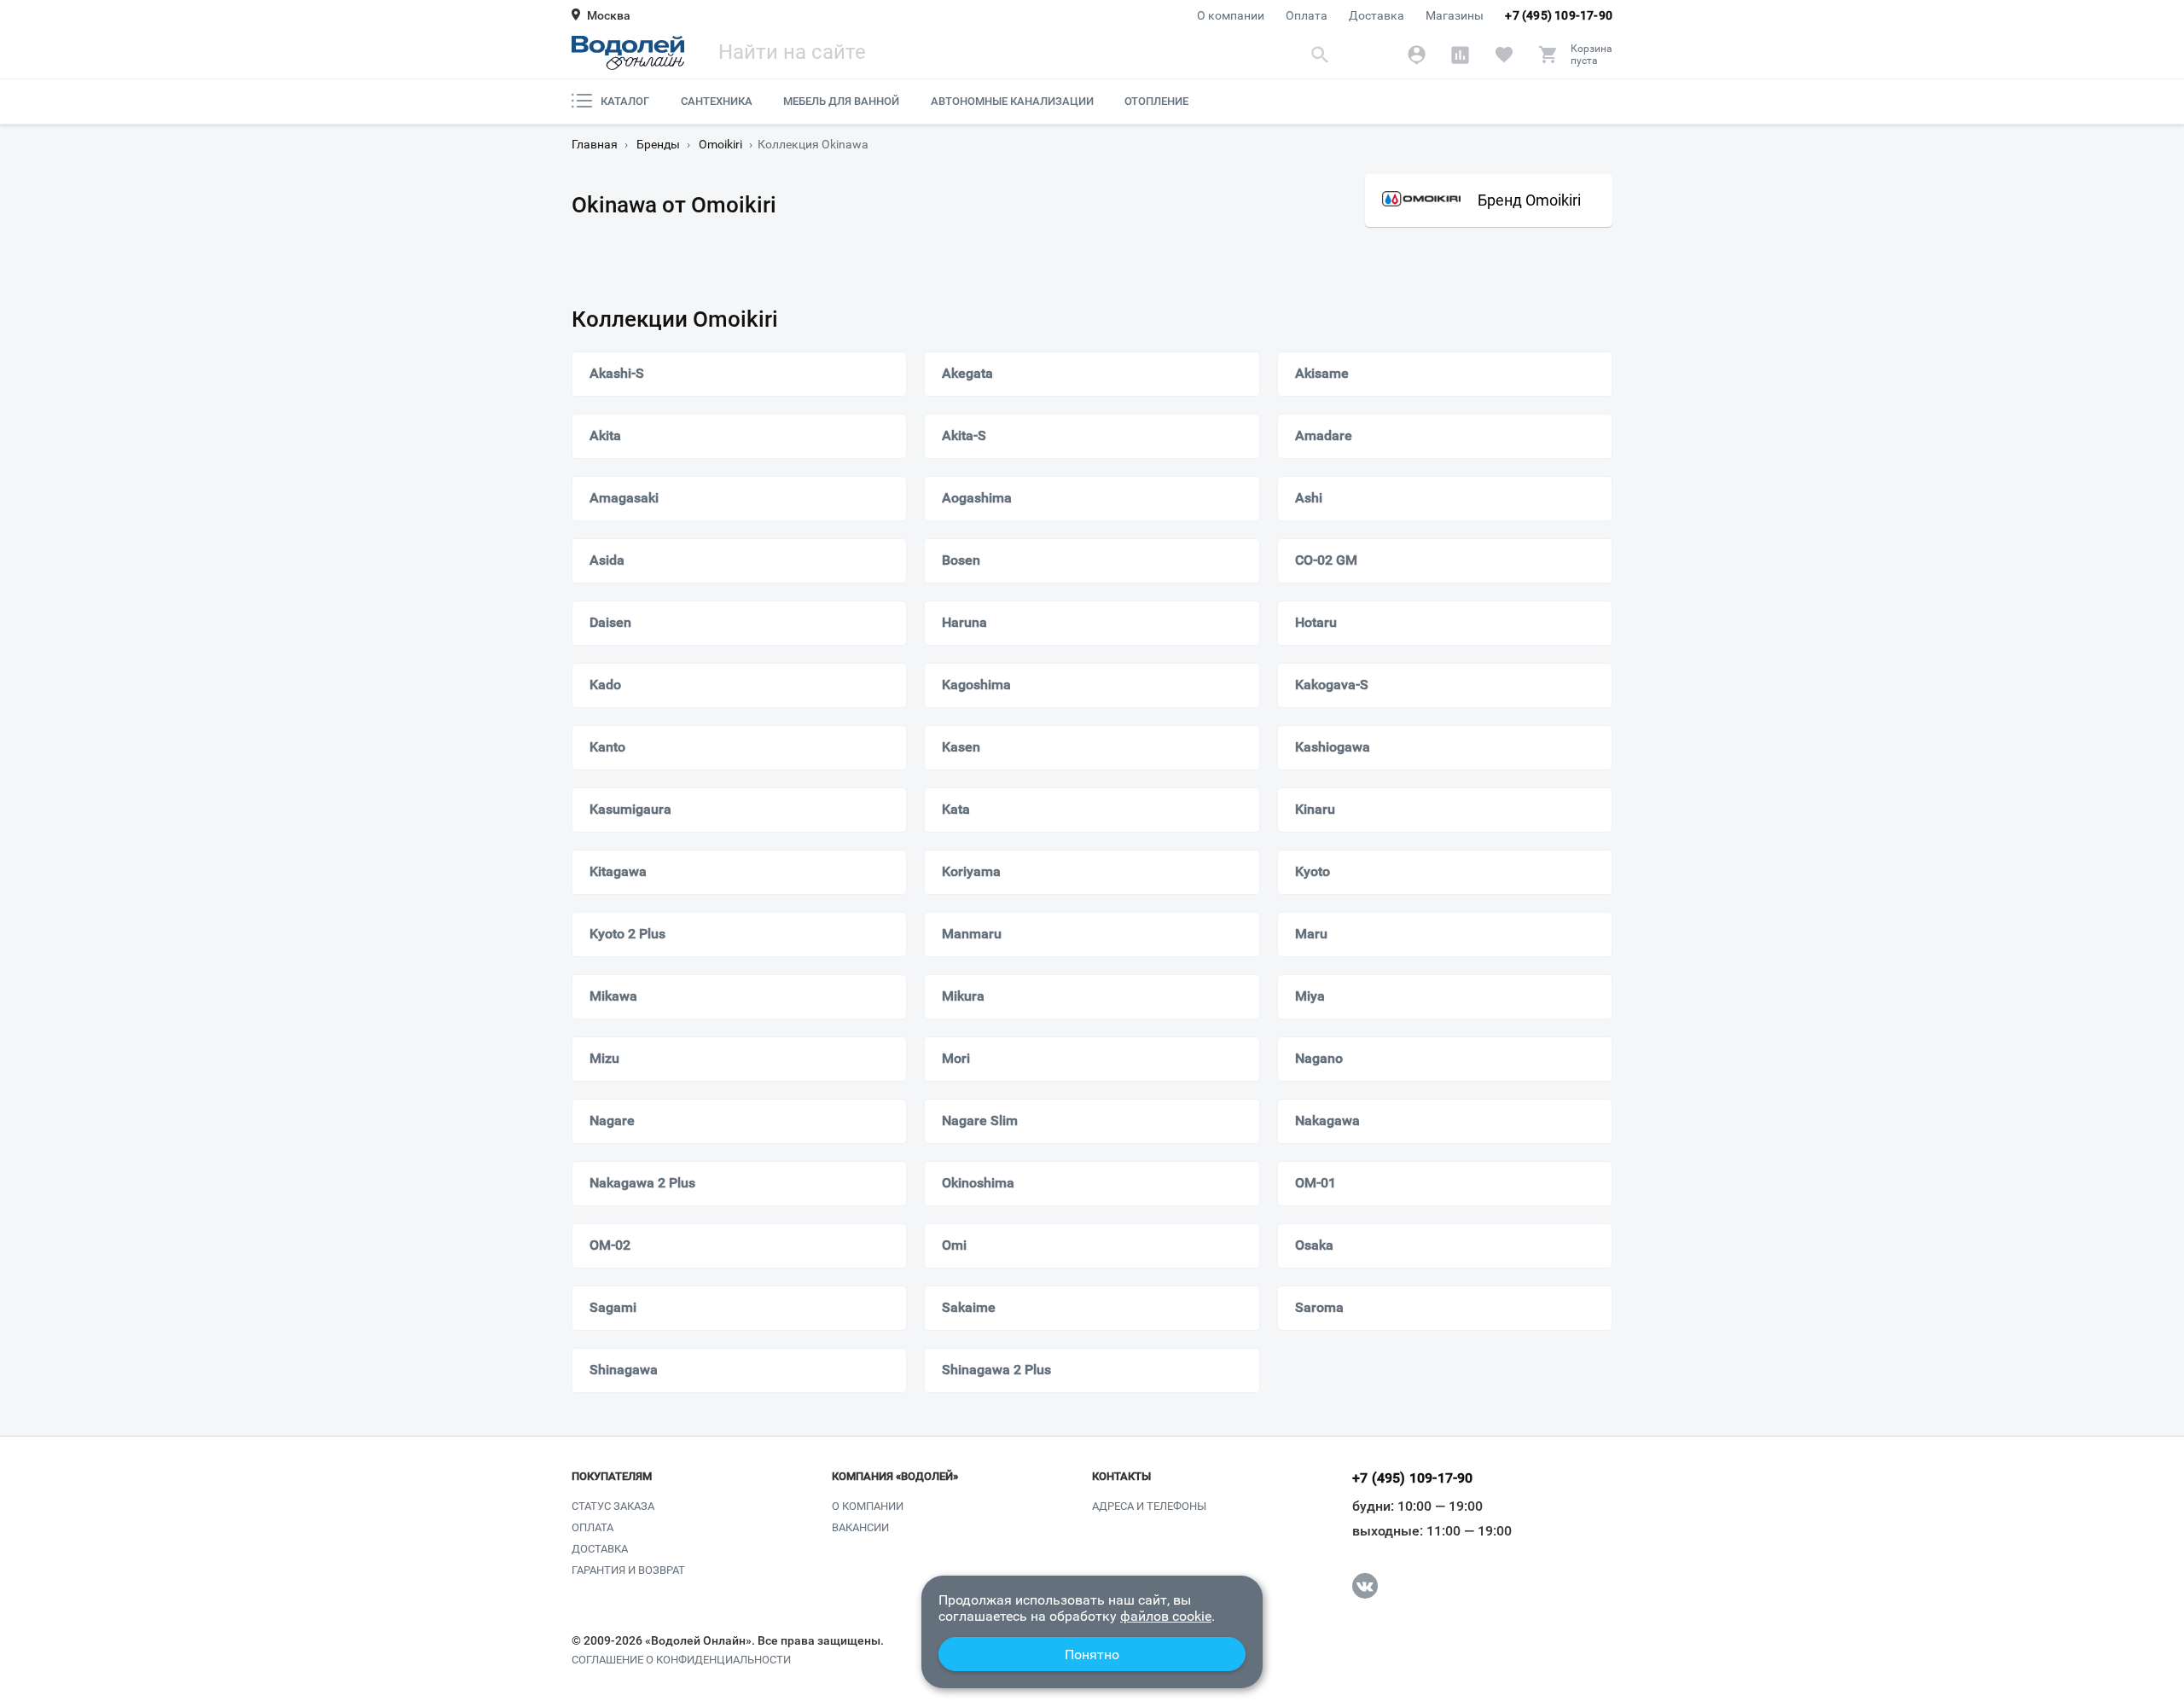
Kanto (607, 747)
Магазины (1455, 15)
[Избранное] (1504, 55)
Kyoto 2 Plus (627, 934)
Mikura (963, 996)
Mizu (604, 1058)
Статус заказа (613, 1506)
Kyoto (1313, 871)
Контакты (1121, 1477)
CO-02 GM (1326, 560)
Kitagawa (618, 871)
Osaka (1314, 1245)
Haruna (964, 622)
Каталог (625, 101)
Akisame (1322, 373)
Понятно (1092, 1655)
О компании (1231, 15)
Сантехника (717, 101)
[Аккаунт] (1417, 55)
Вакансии (860, 1527)
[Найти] (1320, 54)
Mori (956, 1058)
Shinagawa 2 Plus (996, 1370)
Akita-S (964, 435)
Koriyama (971, 871)
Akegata (967, 373)
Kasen (961, 747)
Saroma (1319, 1307)
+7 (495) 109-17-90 (1559, 15)
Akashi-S (617, 373)
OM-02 (610, 1245)
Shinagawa (624, 1370)
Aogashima (977, 498)
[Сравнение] (1460, 55)
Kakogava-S (1332, 685)
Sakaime (969, 1307)
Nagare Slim (980, 1120)
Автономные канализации (1012, 101)
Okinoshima (978, 1183)
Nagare (612, 1120)
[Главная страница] (628, 53)
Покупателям (612, 1477)
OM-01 (1316, 1183)
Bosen (961, 560)
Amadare (1324, 435)
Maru (1311, 934)
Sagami (613, 1307)
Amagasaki (624, 498)
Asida (607, 560)
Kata (956, 809)
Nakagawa (1327, 1120)
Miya (1310, 996)
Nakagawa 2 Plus (642, 1183)
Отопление (1156, 101)
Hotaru (1316, 622)
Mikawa (613, 996)
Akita (605, 435)
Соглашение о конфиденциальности (681, 1660)
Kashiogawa (1333, 747)
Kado (605, 685)
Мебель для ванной (841, 101)
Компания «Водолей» (895, 1477)
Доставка (1377, 15)
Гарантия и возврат (628, 1570)
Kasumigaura (630, 809)
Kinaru (1315, 809)
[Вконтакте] (1365, 1586)
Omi (954, 1245)
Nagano (1319, 1058)
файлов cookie (1166, 1616)
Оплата (1307, 15)
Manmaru (972, 934)
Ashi (1309, 498)
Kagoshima (976, 685)
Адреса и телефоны (1149, 1506)
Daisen (610, 622)
